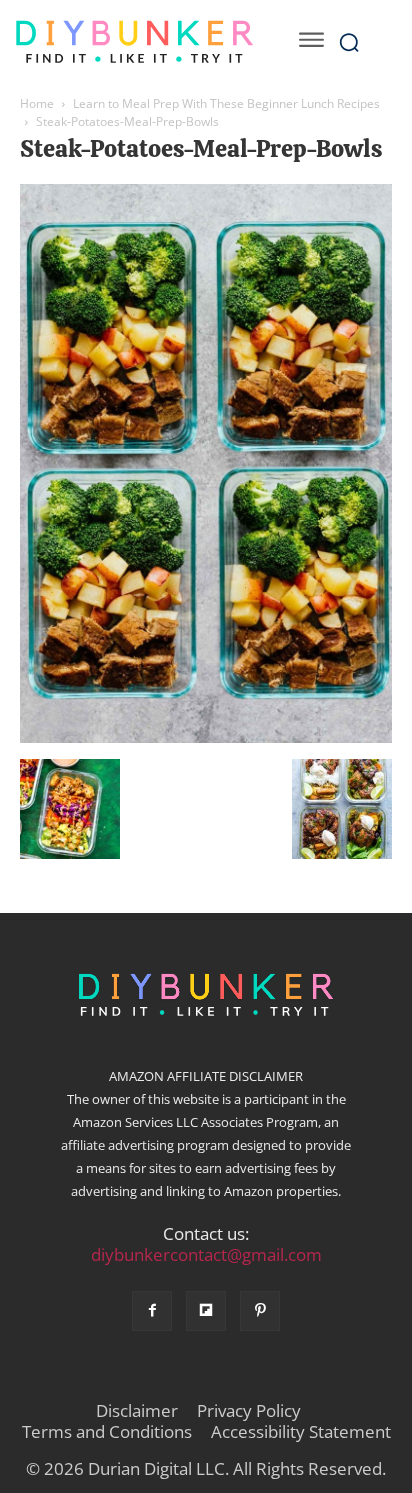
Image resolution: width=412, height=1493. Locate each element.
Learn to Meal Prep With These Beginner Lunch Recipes (226, 103)
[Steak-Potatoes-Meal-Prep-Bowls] (206, 738)
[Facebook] (152, 1311)
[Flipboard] (206, 1311)
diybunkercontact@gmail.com (206, 1254)
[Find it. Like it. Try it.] (134, 42)
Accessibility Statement (301, 1432)
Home (37, 103)
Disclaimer (137, 1411)
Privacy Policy (249, 1411)
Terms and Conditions (107, 1432)
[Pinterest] (260, 1311)
